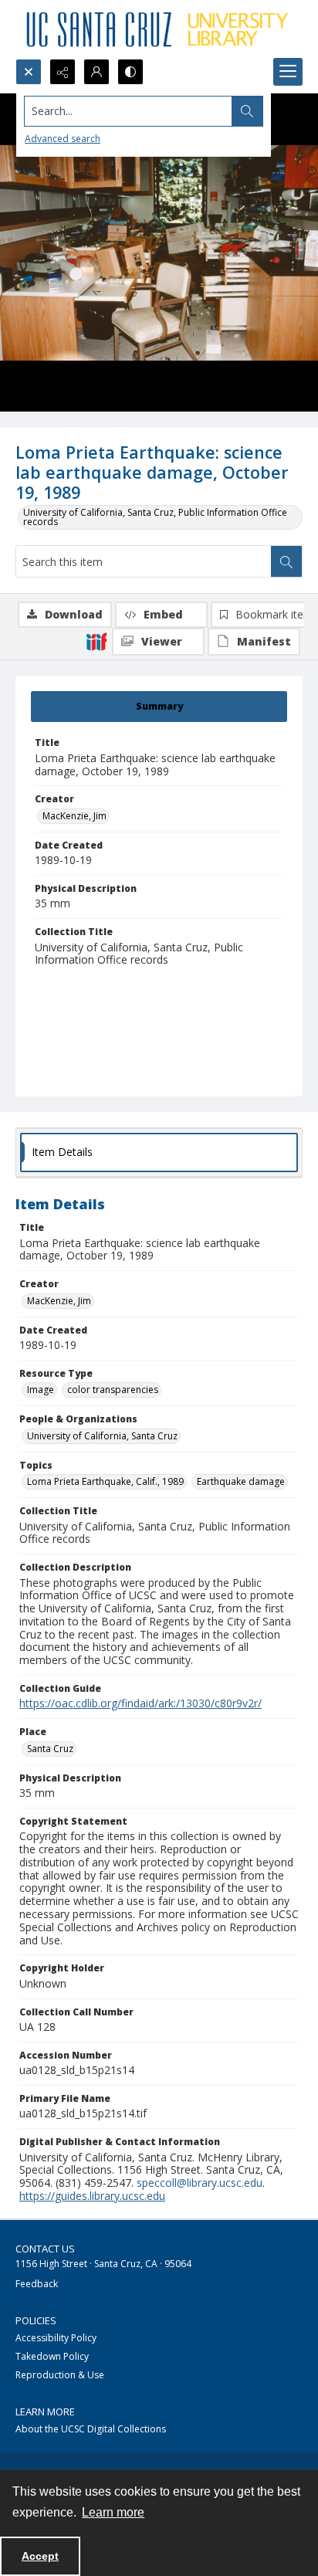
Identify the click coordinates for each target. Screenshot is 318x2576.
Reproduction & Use (60, 2375)
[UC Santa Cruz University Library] (159, 29)
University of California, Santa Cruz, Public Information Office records (155, 517)
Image (41, 1390)
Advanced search (63, 139)
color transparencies (113, 1390)
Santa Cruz (50, 1749)
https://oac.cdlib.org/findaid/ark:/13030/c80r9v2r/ (140, 1703)
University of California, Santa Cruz (102, 1436)
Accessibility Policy (56, 2338)
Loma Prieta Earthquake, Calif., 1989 (105, 1481)
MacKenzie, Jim (74, 816)
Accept (40, 2556)
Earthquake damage (241, 1481)
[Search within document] (286, 561)
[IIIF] (96, 641)
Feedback (37, 2284)
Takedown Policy (52, 2356)
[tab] (159, 707)
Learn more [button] (113, 2512)
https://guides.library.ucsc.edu (92, 2196)
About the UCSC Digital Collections (91, 2429)
